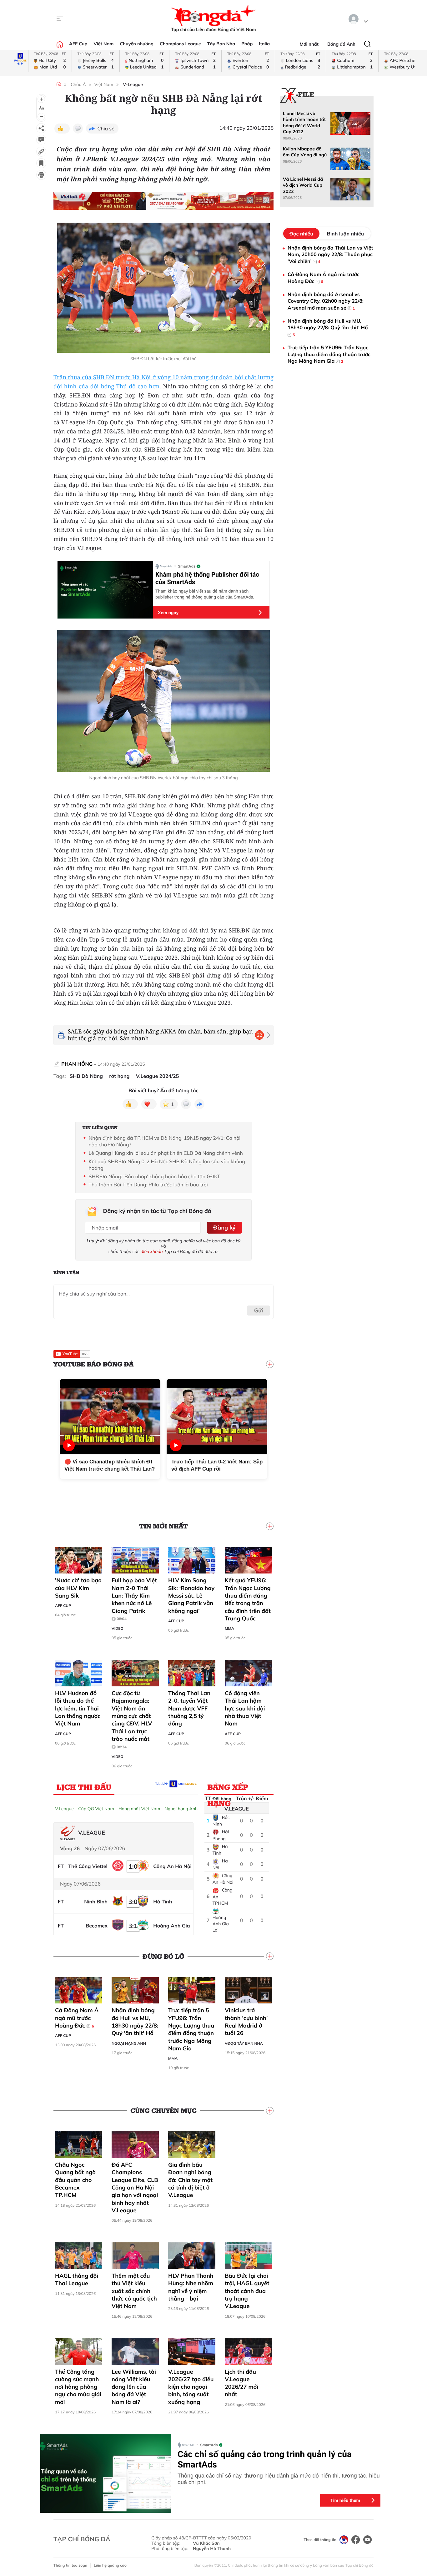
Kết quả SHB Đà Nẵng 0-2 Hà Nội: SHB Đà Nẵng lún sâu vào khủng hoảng (167, 1165)
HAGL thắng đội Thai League (77, 2279)
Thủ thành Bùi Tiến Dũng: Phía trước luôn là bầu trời (148, 1184)
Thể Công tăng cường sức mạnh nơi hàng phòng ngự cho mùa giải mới (78, 2387)
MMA (229, 1628)
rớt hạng (119, 1076)
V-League (133, 84)
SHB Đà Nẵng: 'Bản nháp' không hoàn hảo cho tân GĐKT (156, 1176)
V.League (64, 1809)
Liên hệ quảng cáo (110, 2565)
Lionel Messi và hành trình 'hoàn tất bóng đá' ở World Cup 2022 (304, 123)
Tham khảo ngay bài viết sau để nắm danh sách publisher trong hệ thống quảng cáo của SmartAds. (205, 594)
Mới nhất (309, 44)
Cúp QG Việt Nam (96, 1809)
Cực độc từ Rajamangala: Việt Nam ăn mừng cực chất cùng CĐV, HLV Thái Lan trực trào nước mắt (132, 1719)
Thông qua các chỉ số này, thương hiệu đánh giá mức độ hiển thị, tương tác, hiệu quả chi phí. (279, 2479)
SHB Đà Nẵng (86, 1076)
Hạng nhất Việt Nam (139, 1809)
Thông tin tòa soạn (70, 2565)
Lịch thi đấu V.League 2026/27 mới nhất (241, 2383)
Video (118, 1628)
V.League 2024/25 (158, 1076)
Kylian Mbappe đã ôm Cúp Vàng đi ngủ (305, 152)
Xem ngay (168, 613)
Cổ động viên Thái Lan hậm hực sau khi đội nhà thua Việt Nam (245, 1708)
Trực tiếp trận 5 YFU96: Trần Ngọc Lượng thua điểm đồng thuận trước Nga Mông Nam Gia (191, 2029)
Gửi (259, 1310)
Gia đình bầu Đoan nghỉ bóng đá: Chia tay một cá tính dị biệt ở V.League (190, 2180)
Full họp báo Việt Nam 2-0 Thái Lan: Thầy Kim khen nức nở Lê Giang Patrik (134, 1599)
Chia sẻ (106, 129)
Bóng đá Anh (341, 44)
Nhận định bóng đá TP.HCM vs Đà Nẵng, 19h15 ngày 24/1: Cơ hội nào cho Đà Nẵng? (164, 1141)
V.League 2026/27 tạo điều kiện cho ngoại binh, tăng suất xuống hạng (191, 2387)
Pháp (247, 44)
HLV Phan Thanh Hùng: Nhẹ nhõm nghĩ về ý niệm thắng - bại (191, 2287)
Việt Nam (103, 44)
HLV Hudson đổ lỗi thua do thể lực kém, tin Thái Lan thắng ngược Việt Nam (78, 1708)
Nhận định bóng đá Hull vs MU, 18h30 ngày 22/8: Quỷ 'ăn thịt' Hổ (135, 2022)
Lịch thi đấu (84, 1787)
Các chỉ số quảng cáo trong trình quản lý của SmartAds (265, 2459)
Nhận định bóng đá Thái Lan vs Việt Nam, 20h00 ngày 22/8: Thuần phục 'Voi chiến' (330, 254)
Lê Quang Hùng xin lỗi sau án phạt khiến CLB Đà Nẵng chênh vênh (166, 1153)
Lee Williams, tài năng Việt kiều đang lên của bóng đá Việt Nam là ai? (134, 2387)
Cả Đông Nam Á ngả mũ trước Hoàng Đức (77, 2018)
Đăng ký (224, 1227)
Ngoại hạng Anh (181, 1809)
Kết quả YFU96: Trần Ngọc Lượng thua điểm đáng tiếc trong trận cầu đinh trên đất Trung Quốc (248, 1599)
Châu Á (78, 84)
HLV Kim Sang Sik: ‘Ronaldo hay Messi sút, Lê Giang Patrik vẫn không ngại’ (191, 1595)
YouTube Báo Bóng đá (93, 1364)
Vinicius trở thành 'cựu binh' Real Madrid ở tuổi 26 (246, 2022)
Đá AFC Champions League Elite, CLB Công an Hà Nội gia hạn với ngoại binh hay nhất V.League (135, 2187)
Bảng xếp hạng (228, 1788)
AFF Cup (78, 44)
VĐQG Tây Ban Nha (244, 2043)
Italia (264, 44)
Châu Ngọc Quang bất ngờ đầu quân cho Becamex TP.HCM (75, 2180)
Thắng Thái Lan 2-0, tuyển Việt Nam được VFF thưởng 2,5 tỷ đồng (189, 1708)
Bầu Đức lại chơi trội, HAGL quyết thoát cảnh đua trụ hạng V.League (247, 2291)
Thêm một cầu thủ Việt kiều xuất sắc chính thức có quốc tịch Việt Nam (134, 2291)
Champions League (180, 44)
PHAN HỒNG (78, 1064)
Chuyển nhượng (137, 44)
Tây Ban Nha (221, 44)
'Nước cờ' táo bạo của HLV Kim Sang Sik (78, 1588)
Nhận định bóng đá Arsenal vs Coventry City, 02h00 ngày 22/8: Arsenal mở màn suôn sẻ (326, 301)
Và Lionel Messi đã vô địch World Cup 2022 (303, 185)
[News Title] (41, 163)
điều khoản (152, 1251)
